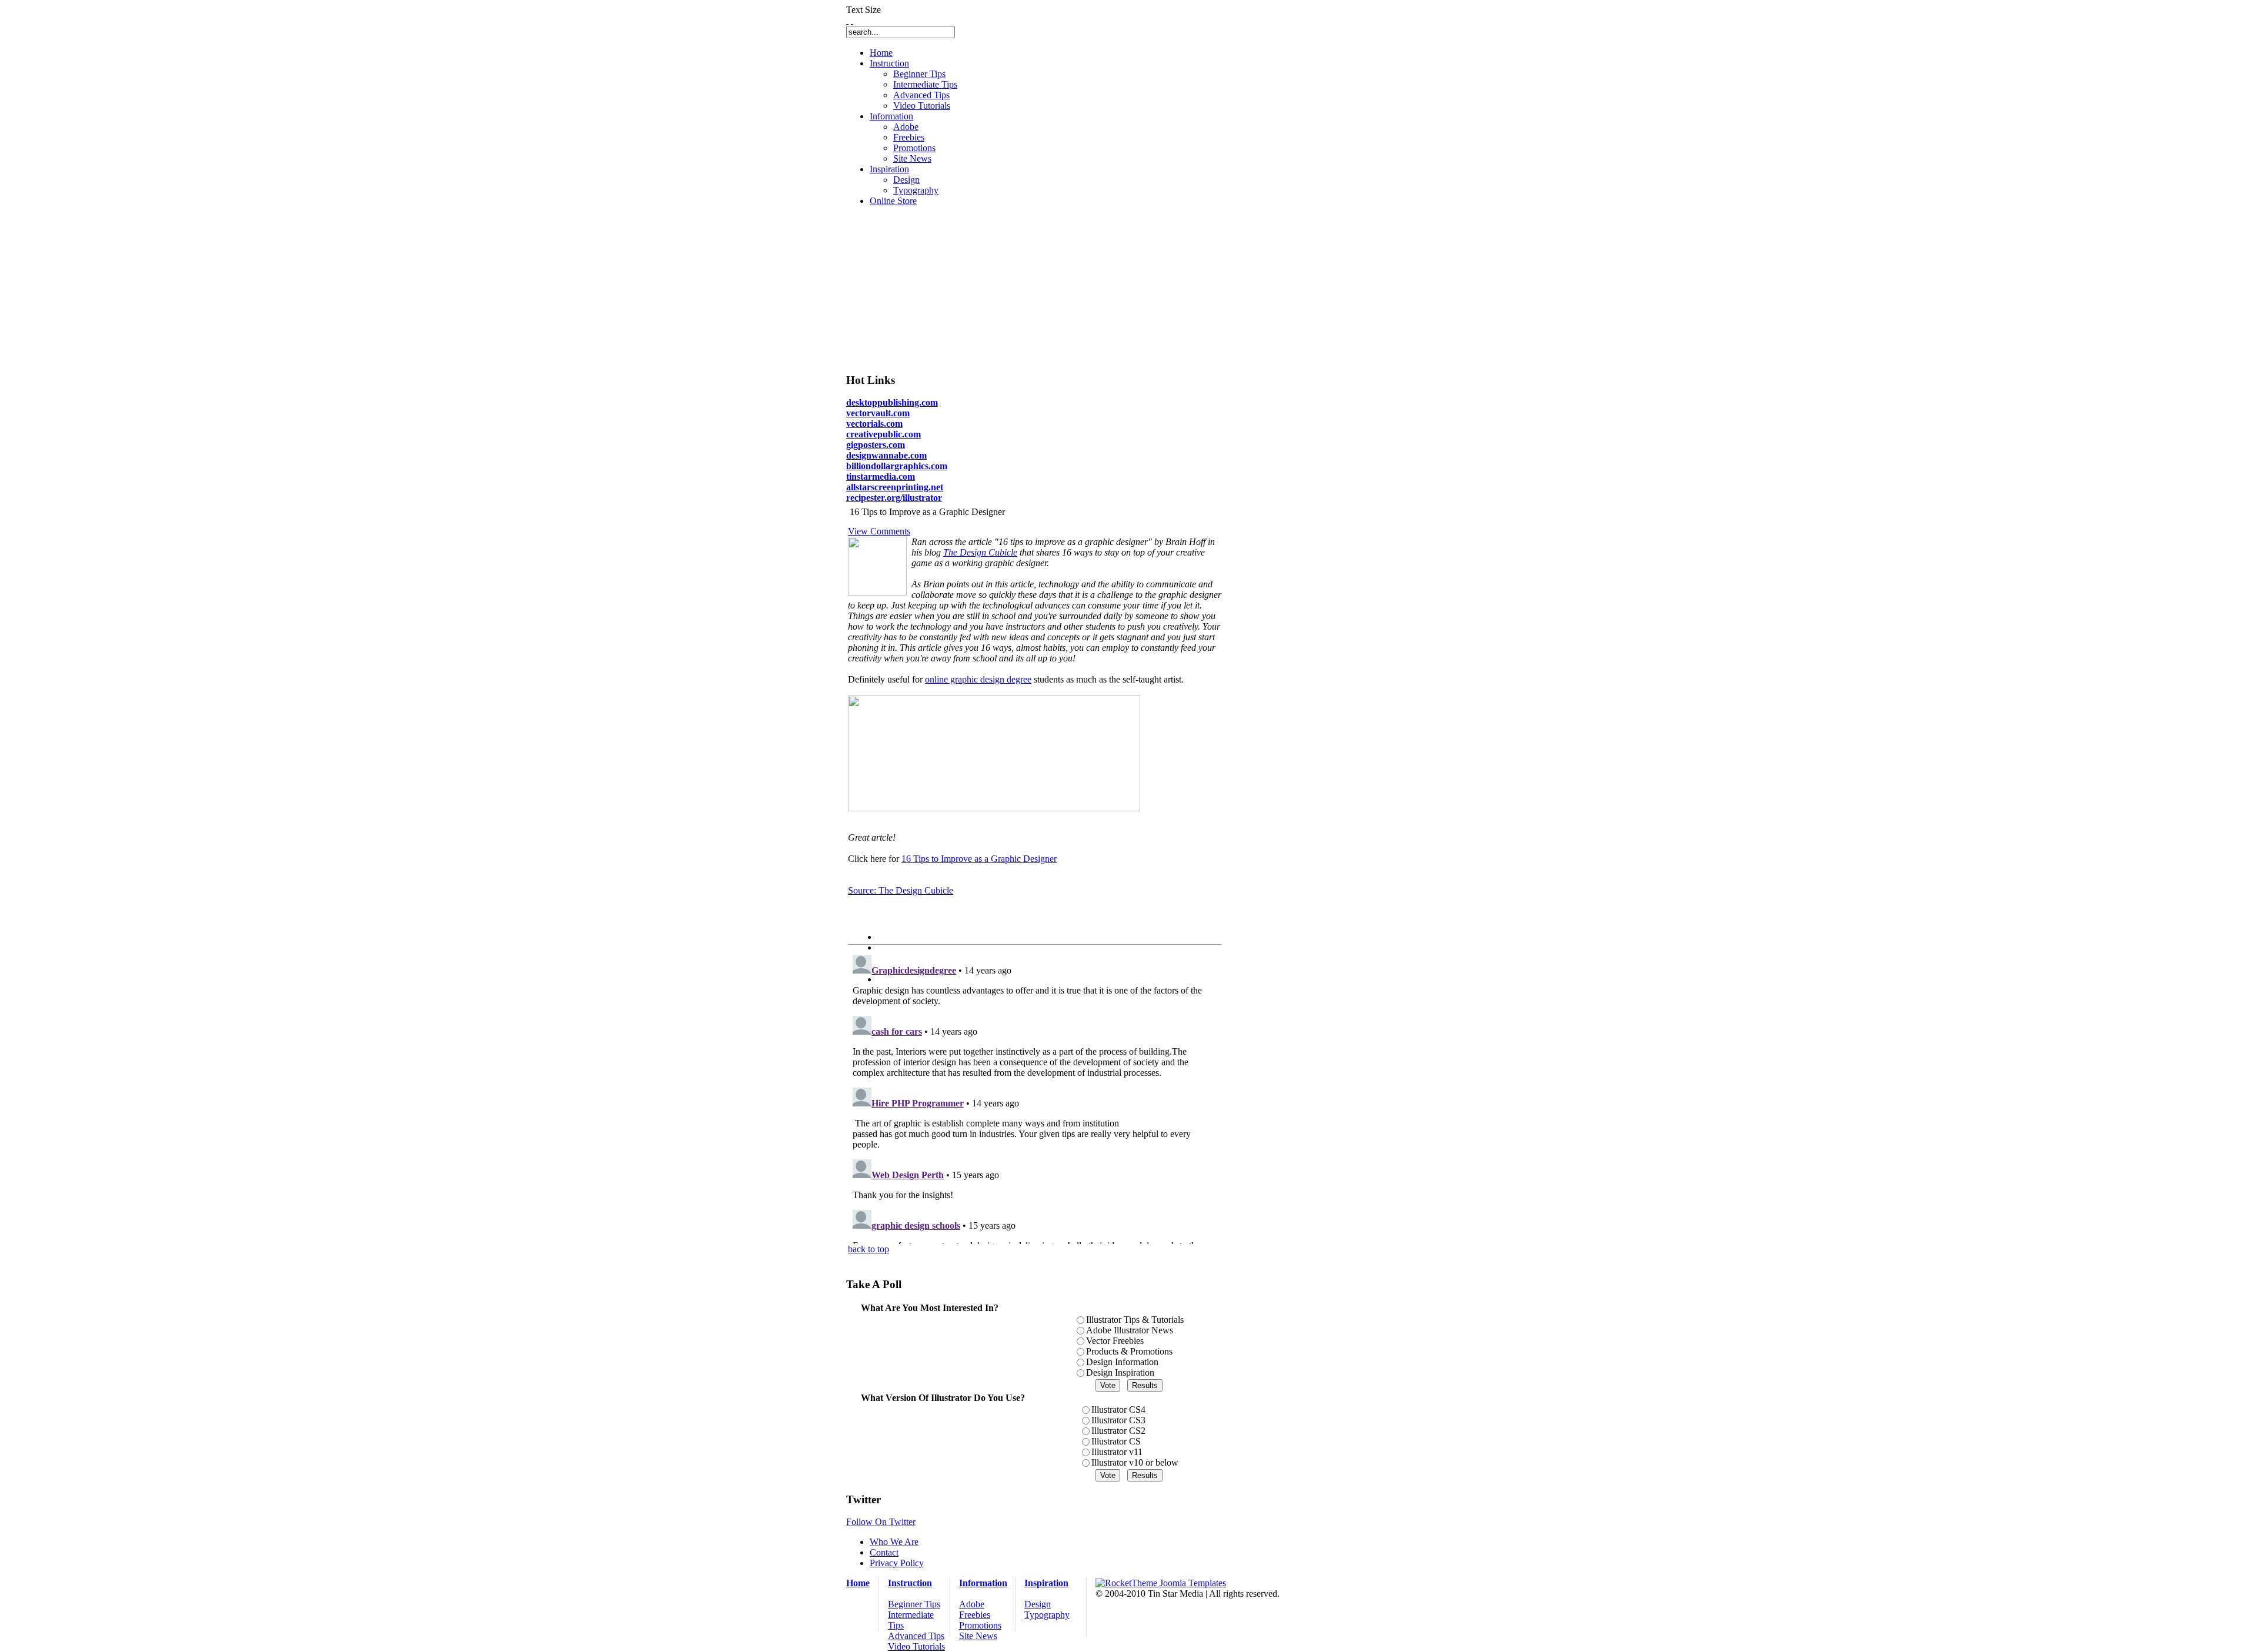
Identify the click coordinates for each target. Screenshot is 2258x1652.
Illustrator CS (1116, 1441)
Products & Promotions (1129, 1351)
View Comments (879, 531)
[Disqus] (1035, 1097)
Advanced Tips (916, 1636)
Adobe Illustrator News (1130, 1330)
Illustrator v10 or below (1135, 1462)
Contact (884, 1552)
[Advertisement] (940, 289)
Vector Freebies (1115, 1341)
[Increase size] (847, 20)
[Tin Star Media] (1161, 1583)
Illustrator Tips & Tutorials (1135, 1320)
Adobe (972, 1604)
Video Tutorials (916, 1646)
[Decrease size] (852, 20)
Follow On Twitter (881, 1522)
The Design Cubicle (980, 552)
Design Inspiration (1120, 1372)
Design (1038, 1604)
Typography (1047, 1615)
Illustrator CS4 (1118, 1409)
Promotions (980, 1625)
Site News (978, 1636)
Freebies (975, 1615)
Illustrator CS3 (1118, 1420)
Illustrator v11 (1117, 1452)
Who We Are (894, 1542)
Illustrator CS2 (1118, 1431)
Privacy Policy (897, 1563)
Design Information (1122, 1362)
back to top (869, 1249)
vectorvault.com (878, 413)
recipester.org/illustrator (894, 498)
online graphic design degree (978, 679)
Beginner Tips (914, 1604)
